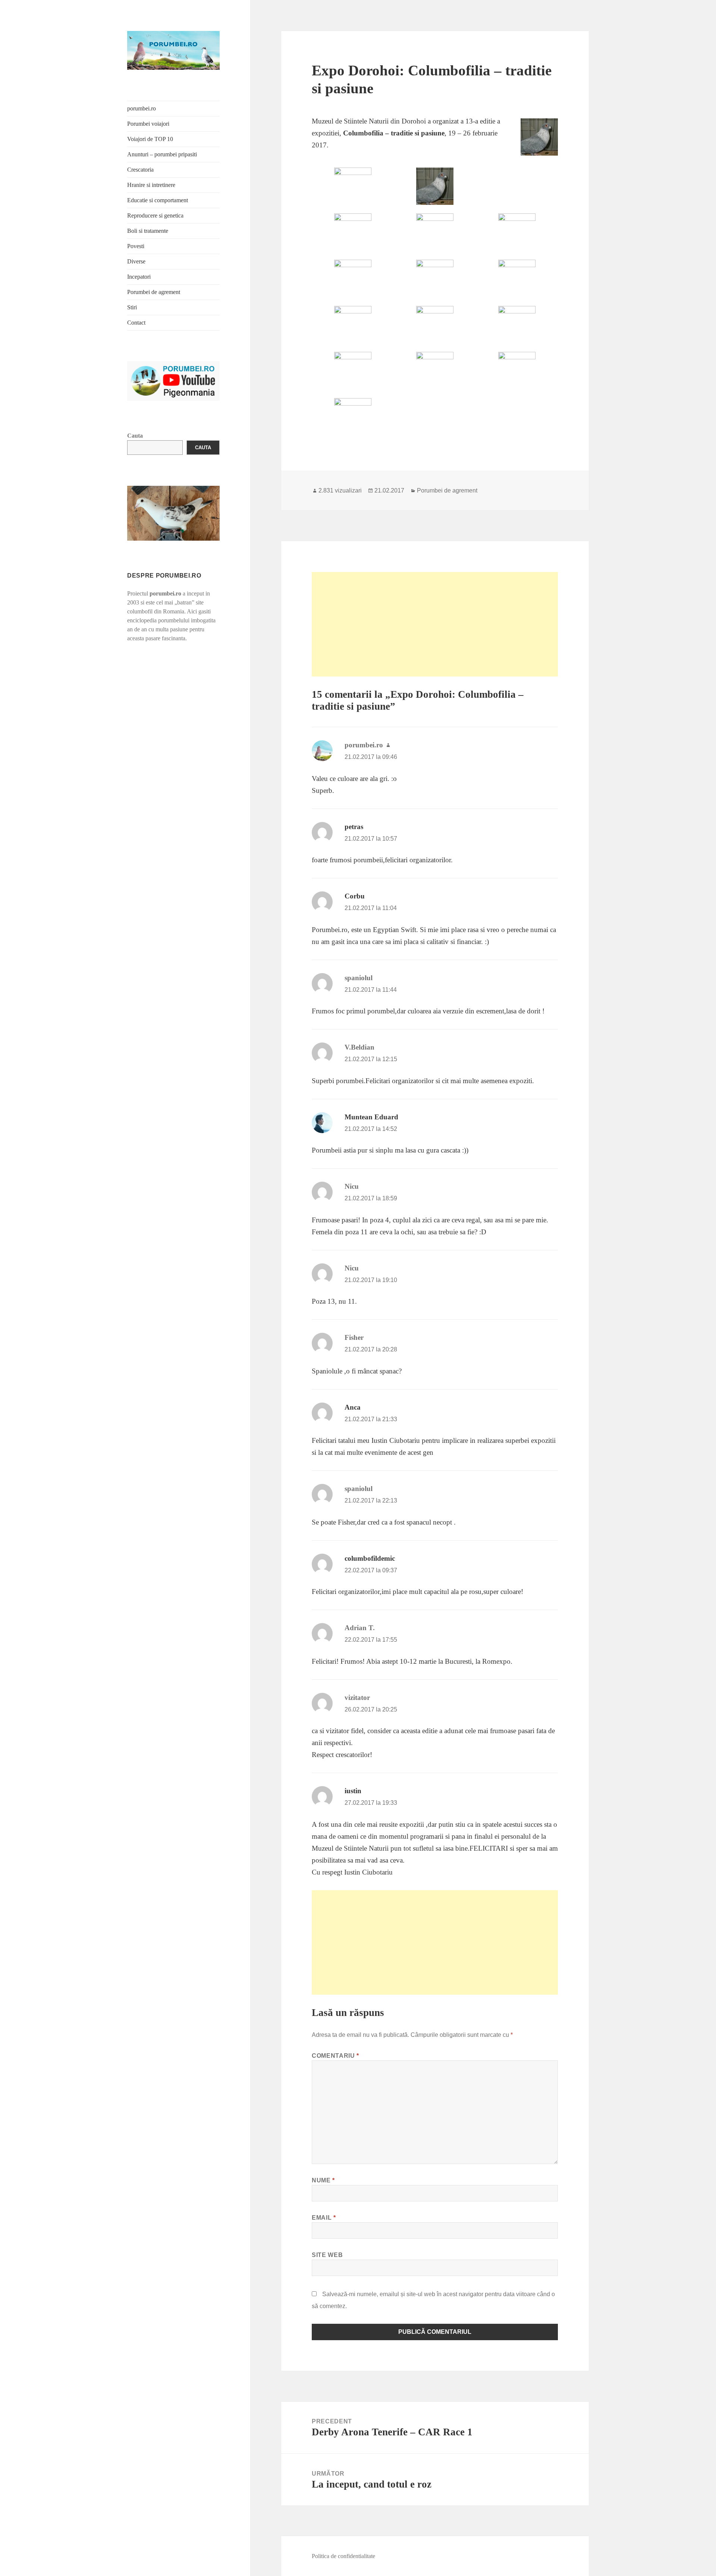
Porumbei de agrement (154, 292)
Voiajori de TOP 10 (150, 139)
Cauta (135, 436)
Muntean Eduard (371, 1117)
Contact (136, 323)
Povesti (136, 246)
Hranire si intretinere (151, 185)
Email (324, 2218)
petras (354, 827)
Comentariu (335, 2056)
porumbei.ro (142, 108)
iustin (353, 1791)
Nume (323, 2180)
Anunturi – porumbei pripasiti (162, 154)
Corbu (355, 896)
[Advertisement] (435, 624)
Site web (327, 2255)
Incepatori (139, 277)
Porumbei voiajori (148, 124)
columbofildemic (370, 1558)
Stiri (132, 307)
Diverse (136, 261)
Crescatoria (140, 170)
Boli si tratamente (148, 231)
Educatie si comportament (158, 200)
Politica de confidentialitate (343, 2556)
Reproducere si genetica (155, 215)
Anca (353, 1407)
